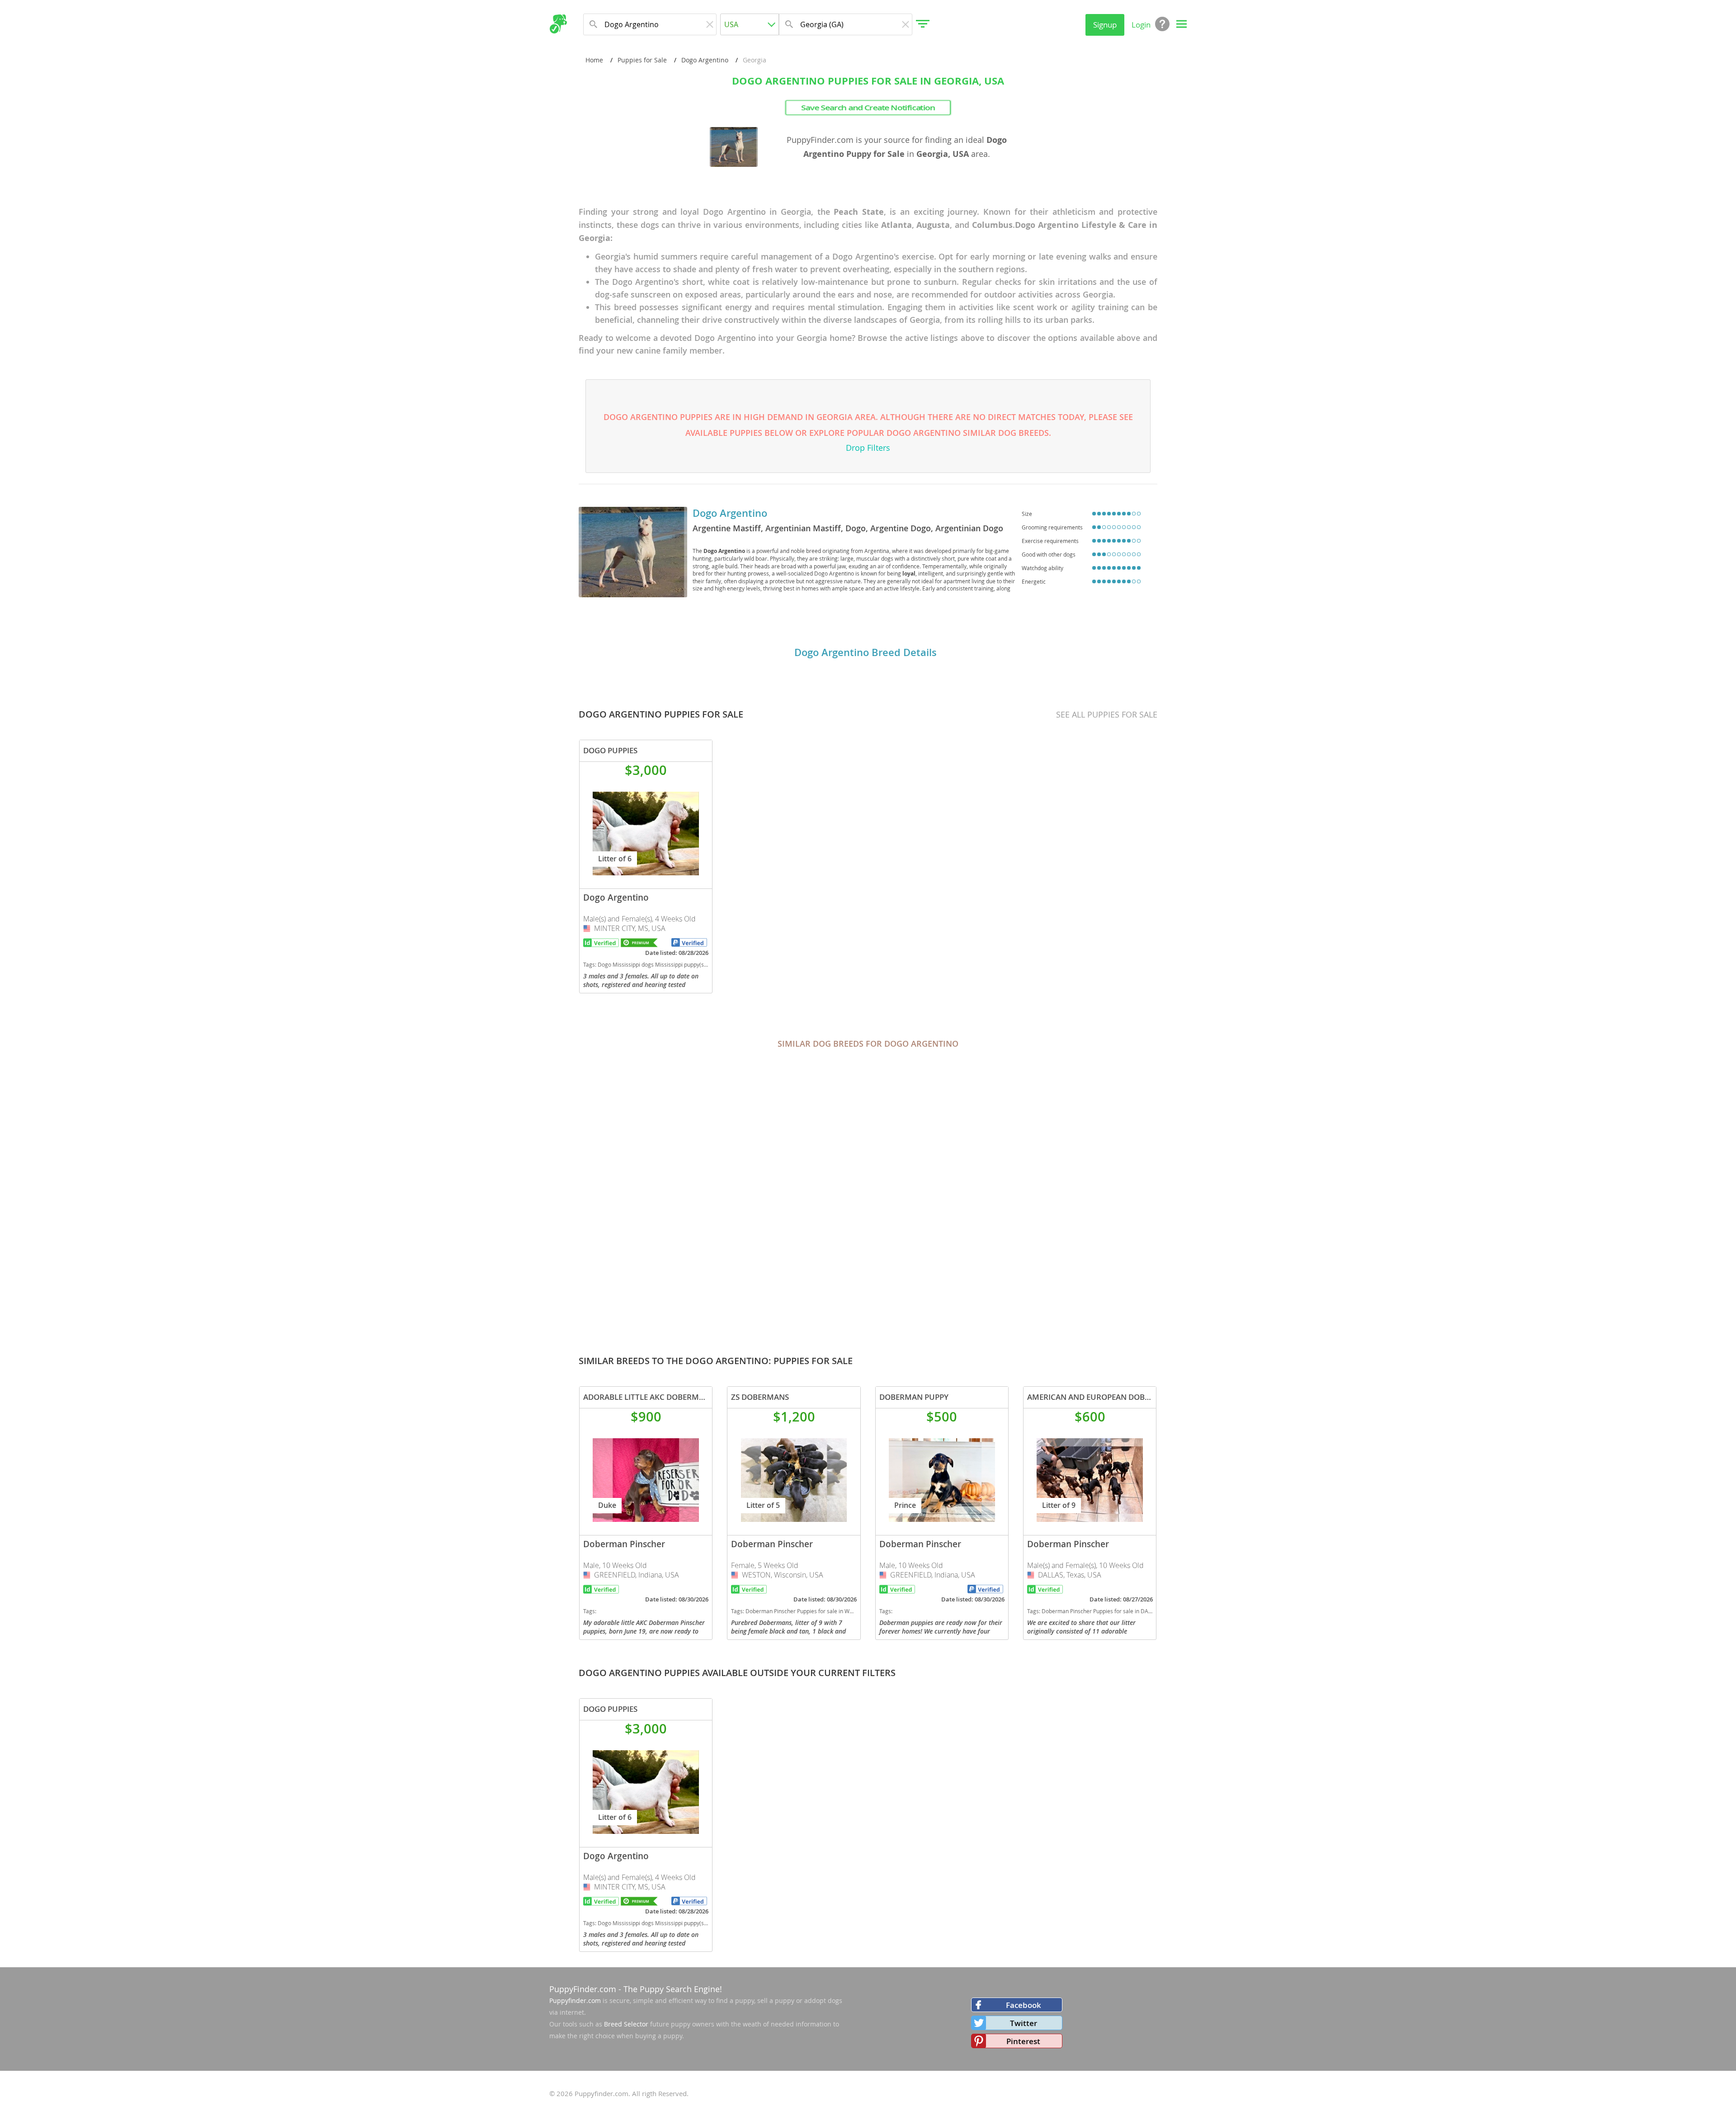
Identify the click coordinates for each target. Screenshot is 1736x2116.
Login (1141, 25)
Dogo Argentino (705, 60)
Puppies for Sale (642, 60)
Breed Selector (626, 2024)
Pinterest (1023, 2041)
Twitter (1024, 2023)
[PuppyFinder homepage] (558, 24)
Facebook (1024, 2005)
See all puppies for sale (1107, 714)
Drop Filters (868, 448)
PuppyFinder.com (583, 1989)
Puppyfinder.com (575, 2000)
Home (594, 60)
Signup (1105, 25)
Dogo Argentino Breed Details (866, 652)
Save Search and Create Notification (868, 108)
